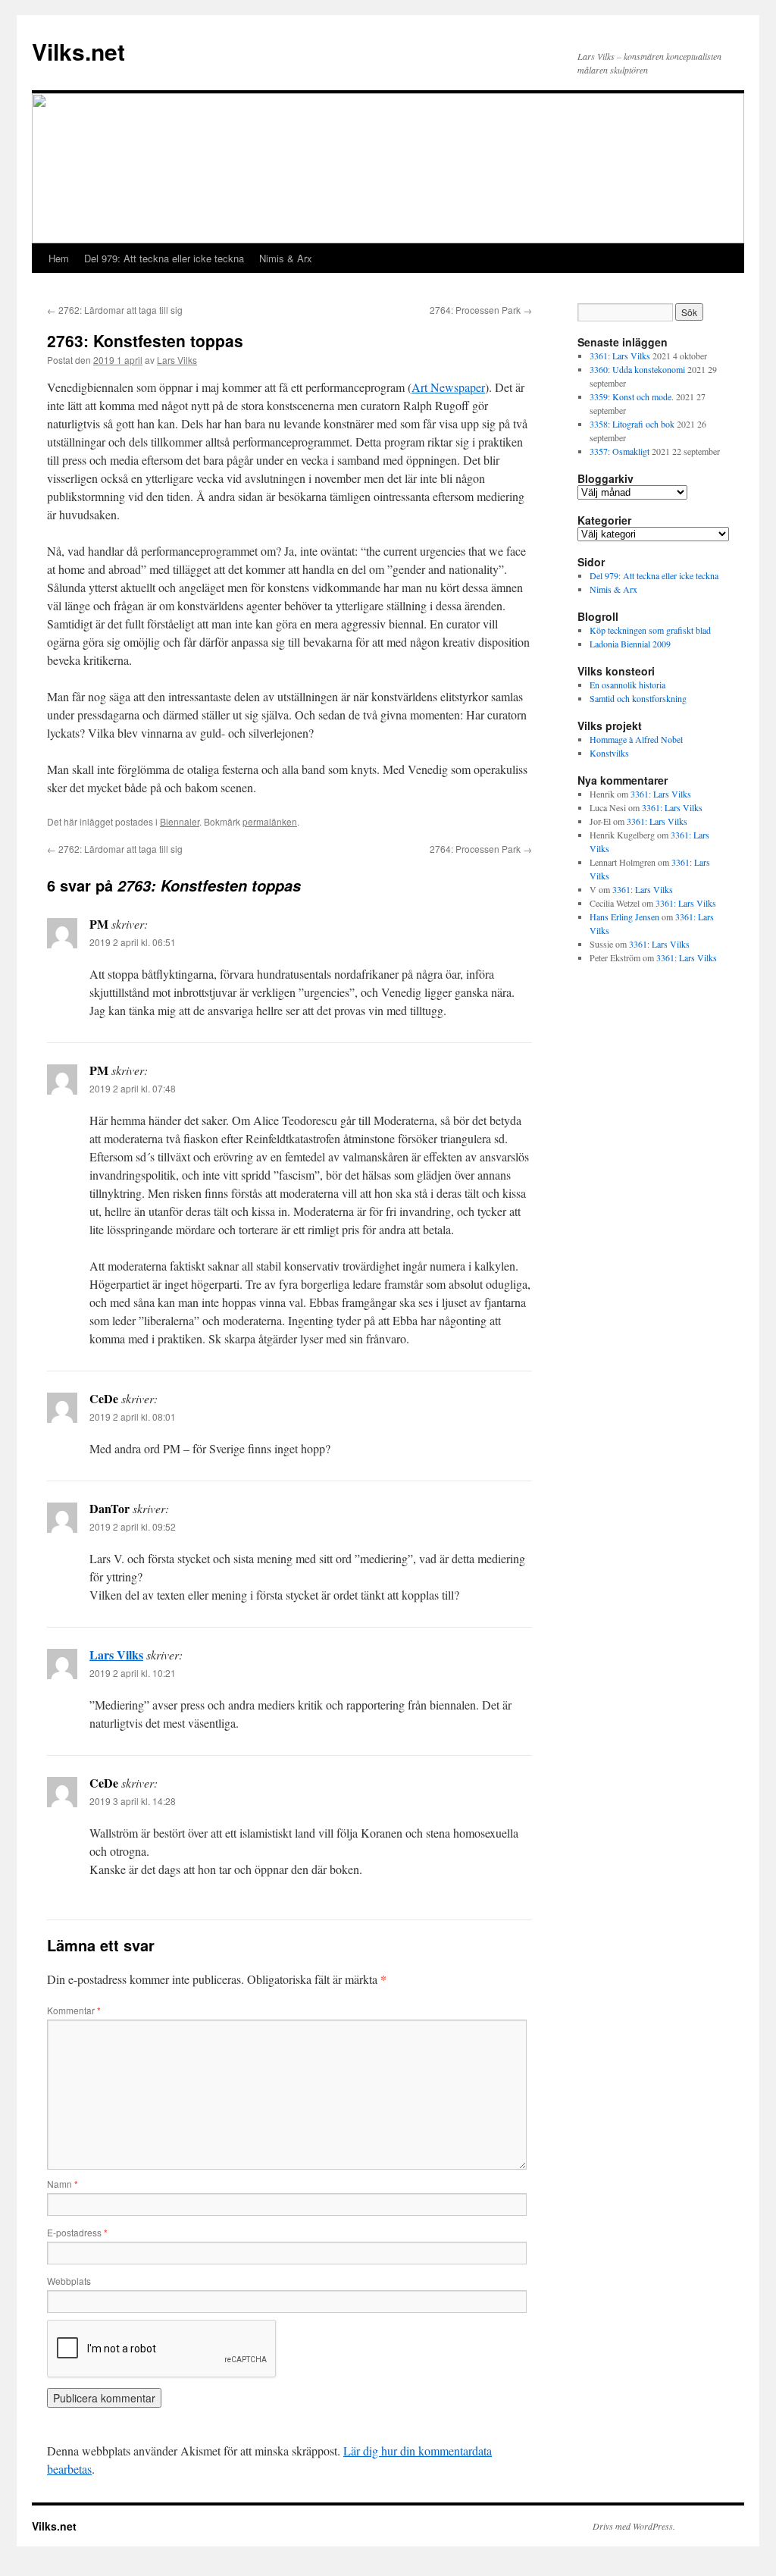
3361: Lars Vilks (620, 356)
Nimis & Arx (286, 258)
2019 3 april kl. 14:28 (133, 1801)
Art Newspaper (448, 387)
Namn (63, 2184)
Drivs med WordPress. (634, 2526)
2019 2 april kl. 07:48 (133, 1088)
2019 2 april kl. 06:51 (133, 942)
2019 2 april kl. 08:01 (133, 1416)
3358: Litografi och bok (632, 424)
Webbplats (69, 2281)
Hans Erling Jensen (624, 917)
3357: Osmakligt (620, 451)
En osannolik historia (627, 685)
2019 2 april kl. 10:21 (133, 1673)
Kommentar (74, 2010)
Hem (59, 258)
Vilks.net (78, 51)
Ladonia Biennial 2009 (630, 644)
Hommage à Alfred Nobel (636, 739)
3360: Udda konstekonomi (637, 369)
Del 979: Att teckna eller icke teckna (164, 258)
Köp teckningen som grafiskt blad (650, 630)
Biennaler (180, 821)
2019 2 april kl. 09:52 (133, 1526)
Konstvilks (609, 753)
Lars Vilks (177, 360)
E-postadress (77, 2232)
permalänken (270, 821)
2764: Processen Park (481, 310)
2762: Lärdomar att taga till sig (115, 310)
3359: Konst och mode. (632, 396)
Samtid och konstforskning (638, 698)
